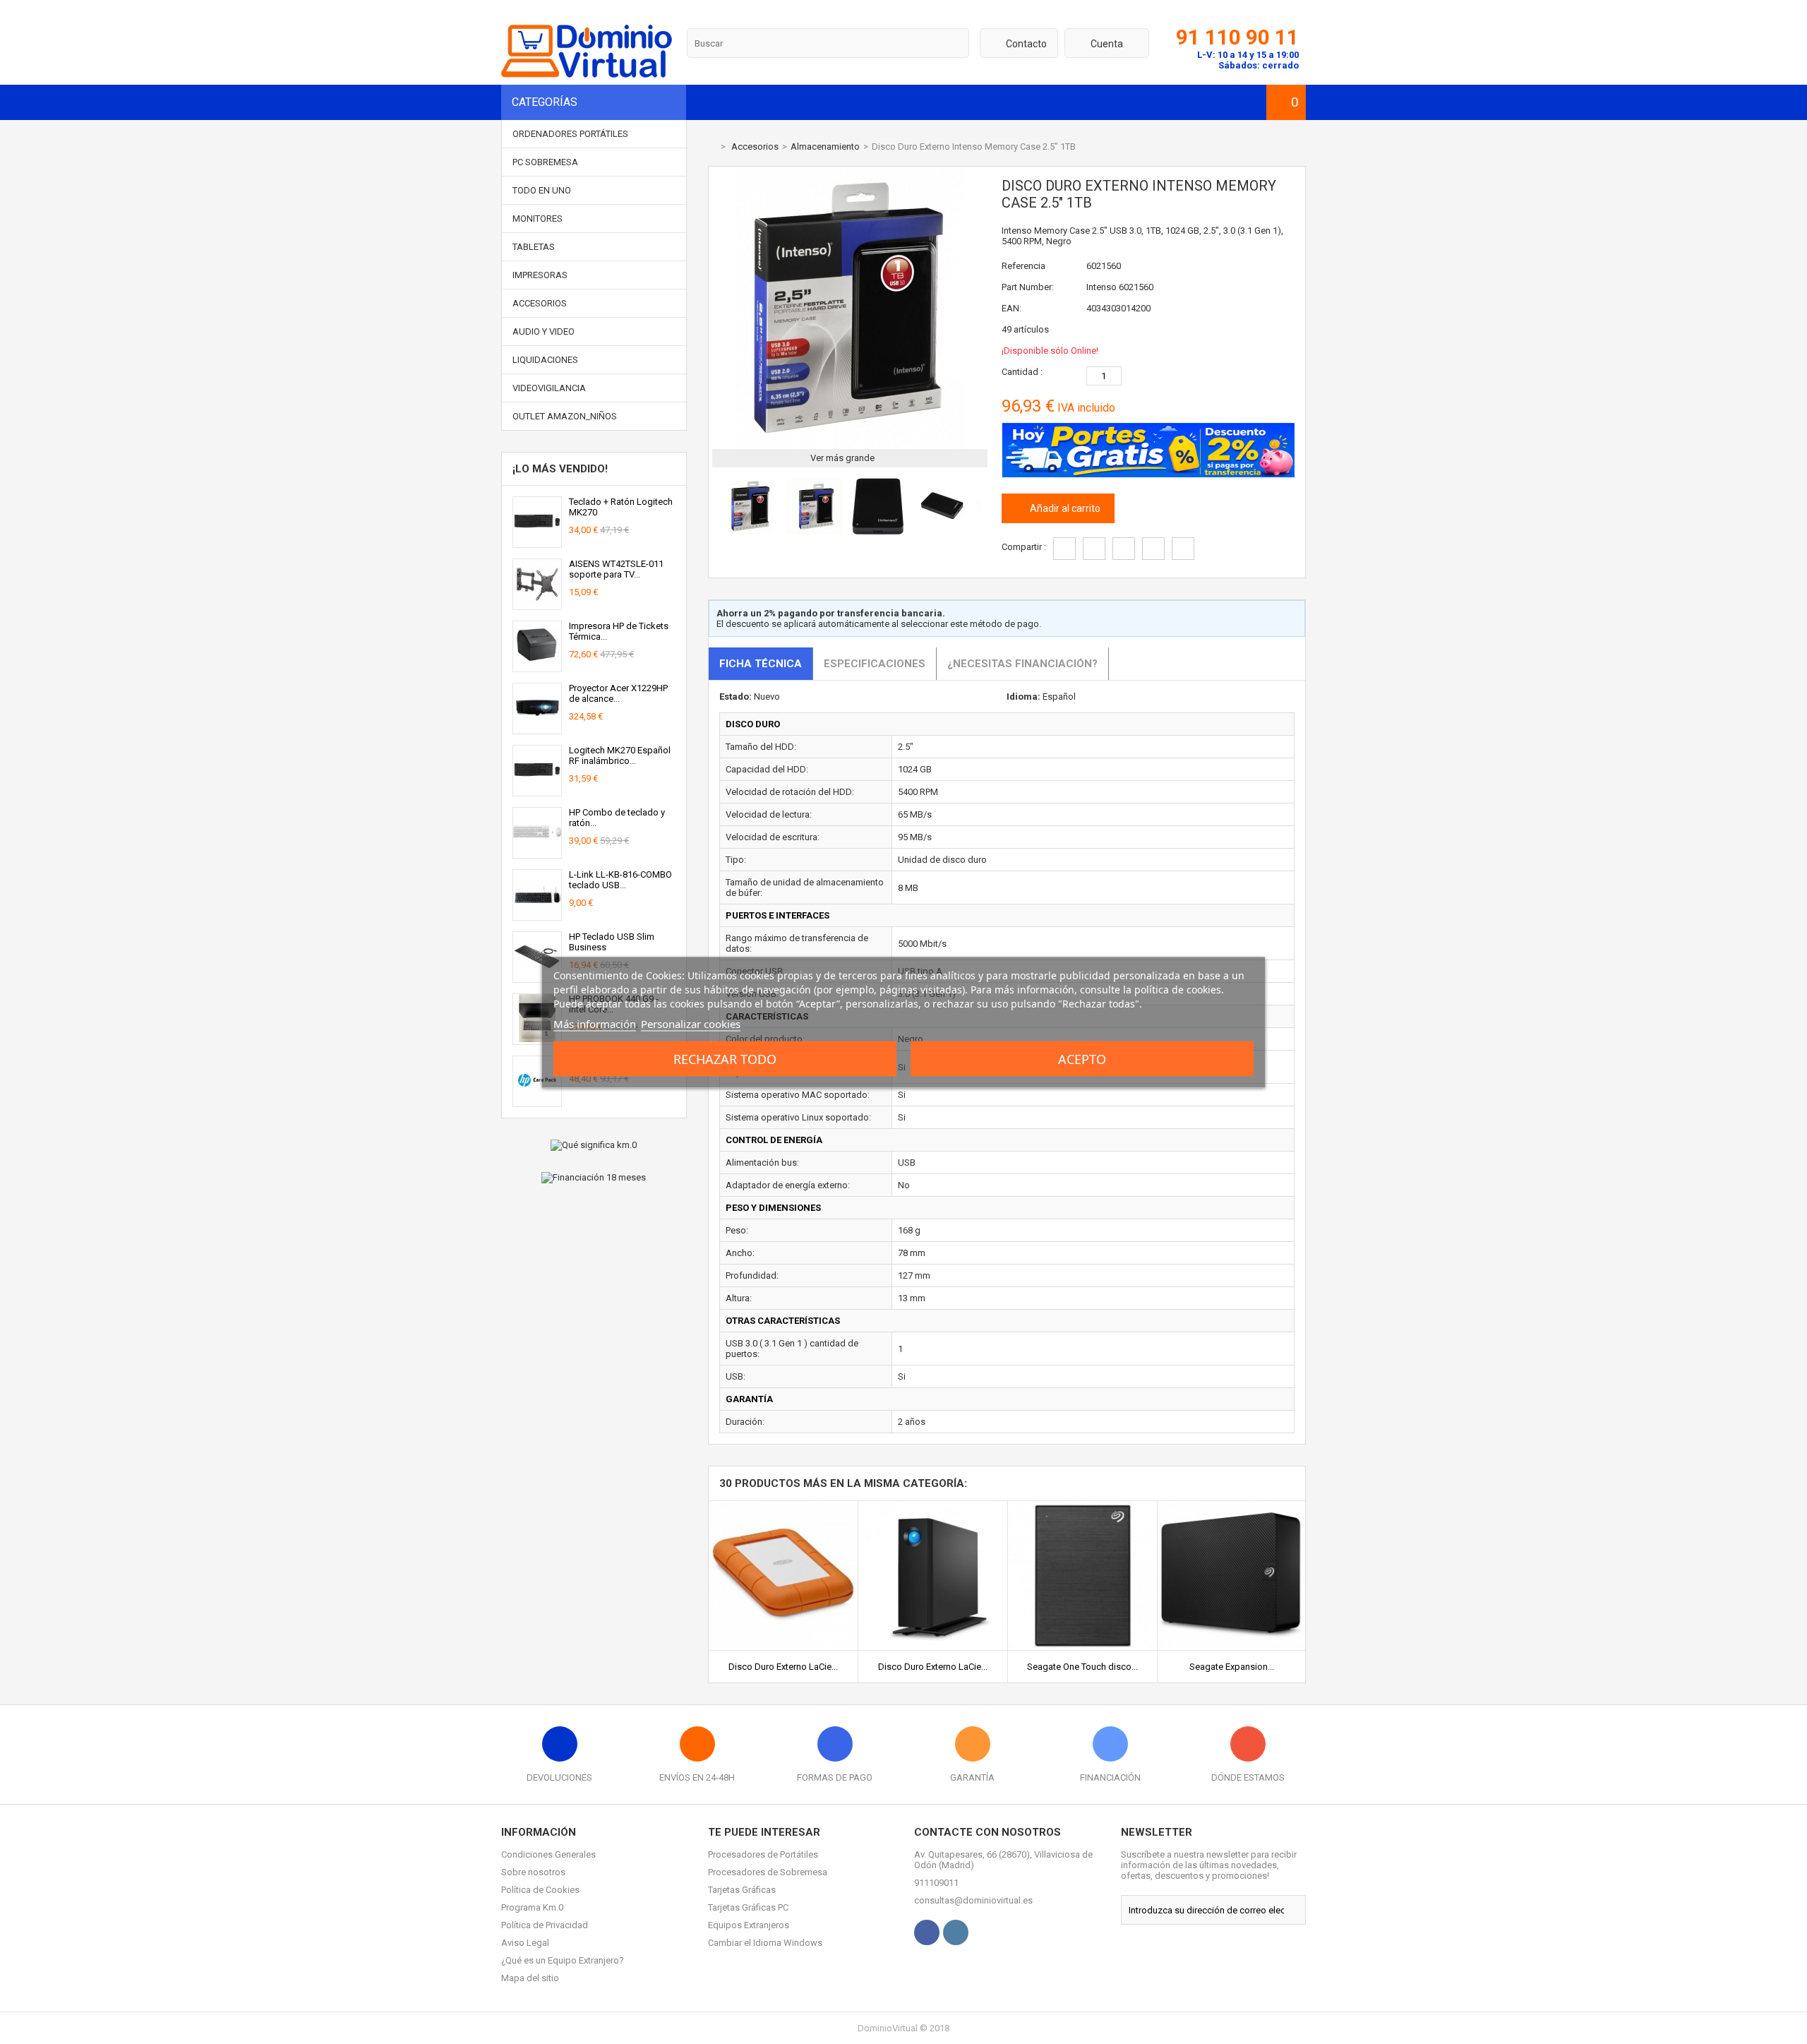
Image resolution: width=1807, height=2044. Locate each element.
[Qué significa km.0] (594, 1145)
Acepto (1082, 1058)
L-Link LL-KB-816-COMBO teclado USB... (620, 880)
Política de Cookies (540, 1890)
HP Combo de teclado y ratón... (617, 818)
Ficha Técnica (761, 664)
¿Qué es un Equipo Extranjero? (563, 1960)
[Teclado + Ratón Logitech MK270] (537, 542)
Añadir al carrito (1064, 508)
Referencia (1023, 266)
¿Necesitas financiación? (1022, 664)
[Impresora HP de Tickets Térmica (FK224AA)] (537, 666)
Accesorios (540, 303)
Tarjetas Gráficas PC (748, 1907)
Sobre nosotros (533, 1872)
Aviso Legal (525, 1943)
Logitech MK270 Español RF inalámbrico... (620, 755)
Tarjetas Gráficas (742, 1890)
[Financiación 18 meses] (594, 1178)
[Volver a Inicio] (712, 147)
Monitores (538, 219)
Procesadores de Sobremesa (768, 1872)
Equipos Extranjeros (749, 1925)
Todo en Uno (542, 190)
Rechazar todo (725, 1058)
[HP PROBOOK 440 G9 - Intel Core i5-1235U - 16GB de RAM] (537, 1039)
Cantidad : (1022, 372)
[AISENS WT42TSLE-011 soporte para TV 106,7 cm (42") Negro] (537, 604)
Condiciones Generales (548, 1854)
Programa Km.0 (532, 1907)
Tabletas (534, 247)
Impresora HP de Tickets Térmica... (619, 631)
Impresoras (540, 275)
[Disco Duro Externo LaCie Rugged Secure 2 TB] (783, 1506)
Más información (595, 1023)
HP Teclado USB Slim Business (612, 942)
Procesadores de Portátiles (763, 1854)
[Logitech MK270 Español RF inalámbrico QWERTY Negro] (537, 790)
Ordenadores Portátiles (570, 134)
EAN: (1011, 308)
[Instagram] (956, 1932)
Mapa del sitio (530, 1978)
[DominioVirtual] (587, 74)
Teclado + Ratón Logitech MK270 (621, 507)
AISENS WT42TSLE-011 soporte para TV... (616, 569)
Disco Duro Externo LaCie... (783, 1667)
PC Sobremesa (545, 162)
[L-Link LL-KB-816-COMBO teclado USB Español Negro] (537, 915)
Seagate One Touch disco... (1082, 1667)
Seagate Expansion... (1232, 1667)
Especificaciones (875, 664)
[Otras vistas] (716, 508)
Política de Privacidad (545, 1925)
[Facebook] (927, 1932)
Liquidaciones (545, 360)
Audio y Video (544, 331)
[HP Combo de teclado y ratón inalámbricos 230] (537, 853)
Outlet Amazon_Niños (565, 416)
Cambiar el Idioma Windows (765, 1943)
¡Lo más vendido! (560, 469)
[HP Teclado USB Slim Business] (537, 977)
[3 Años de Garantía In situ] (537, 1101)
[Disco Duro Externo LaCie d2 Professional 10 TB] (933, 1506)
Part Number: (1028, 287)
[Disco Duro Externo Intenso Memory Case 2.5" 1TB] (751, 531)
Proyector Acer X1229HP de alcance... (618, 693)
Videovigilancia (549, 388)
